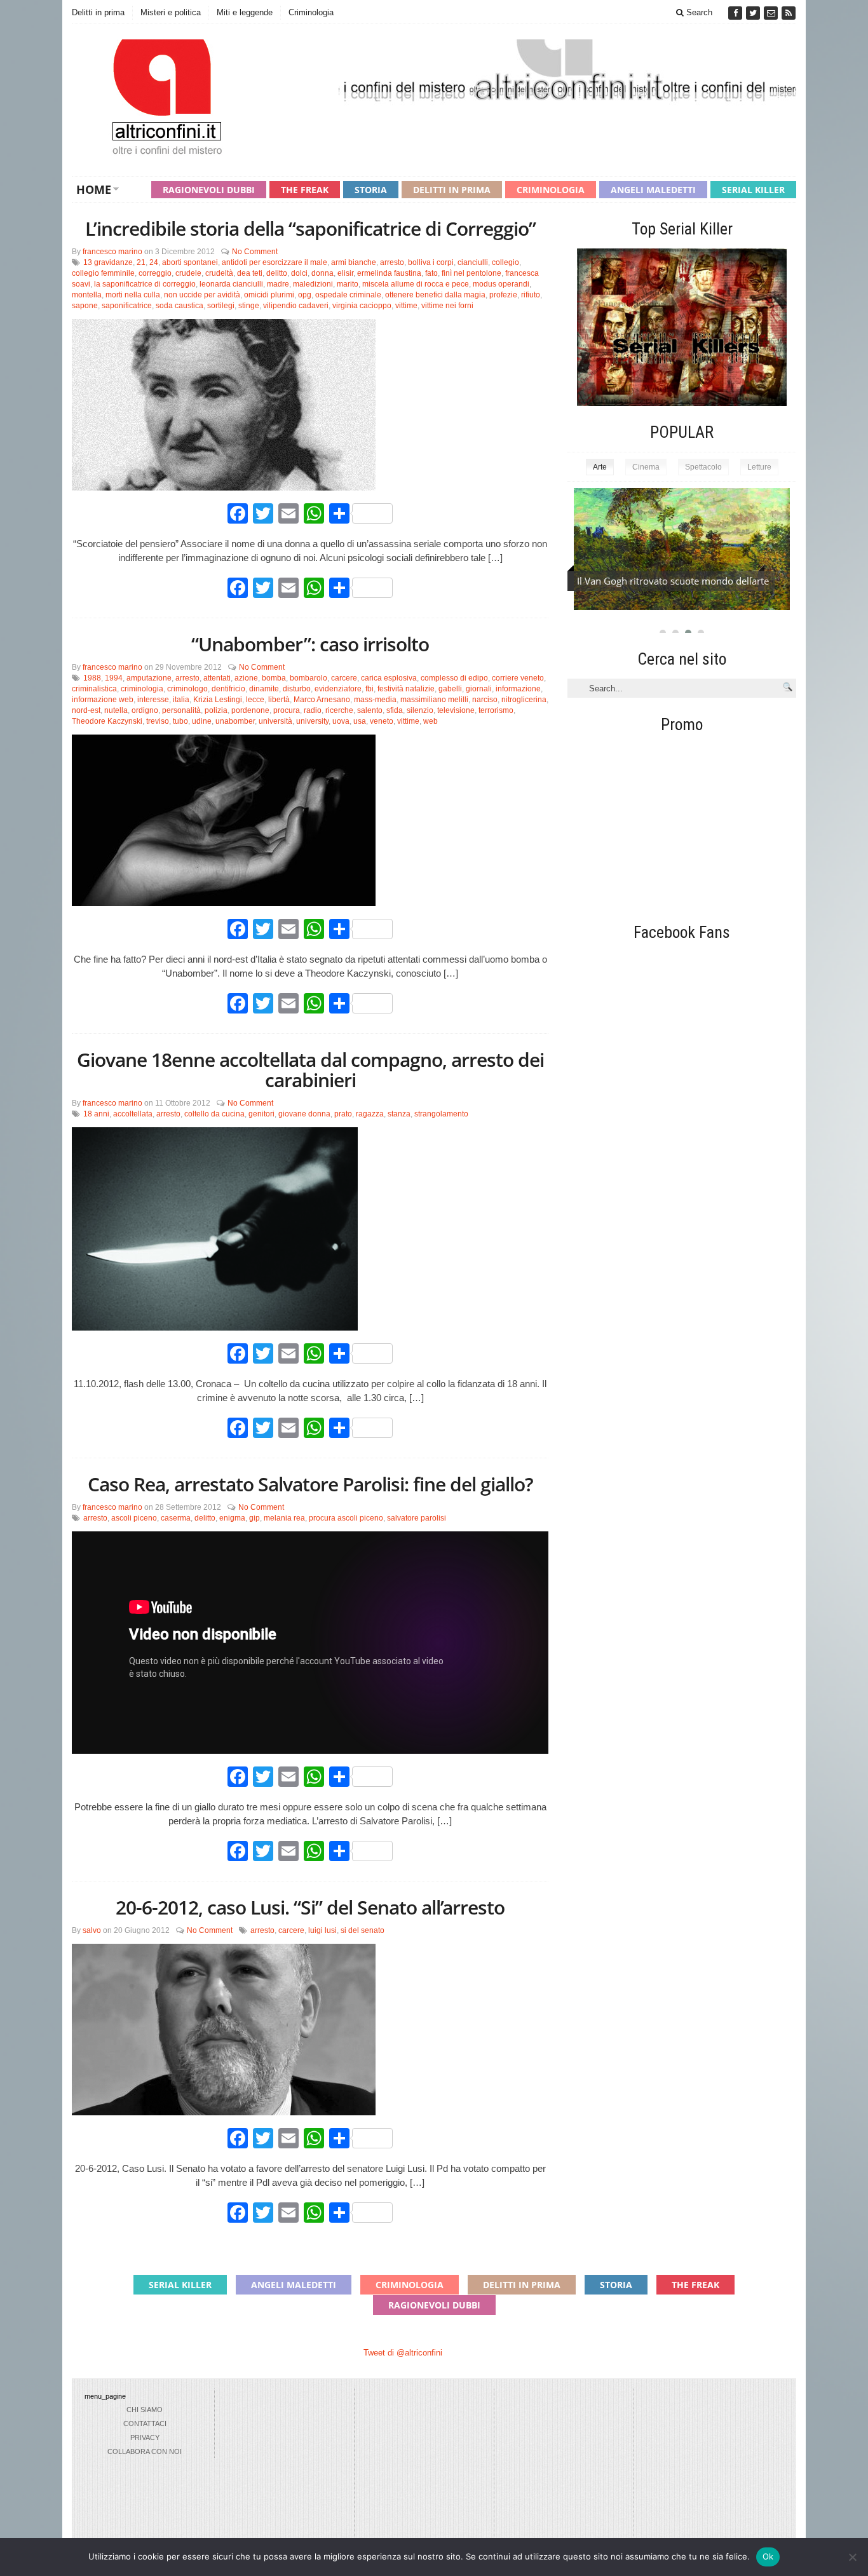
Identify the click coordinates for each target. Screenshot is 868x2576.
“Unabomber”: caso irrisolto (310, 644)
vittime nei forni (447, 306)
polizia (216, 710)
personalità (181, 710)
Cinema (646, 467)
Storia (371, 190)
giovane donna (304, 1114)
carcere (344, 678)
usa (360, 721)
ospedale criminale (348, 295)
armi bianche (354, 262)
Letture (759, 467)
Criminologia (311, 12)
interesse (153, 700)
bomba (274, 678)
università (275, 721)
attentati (217, 678)
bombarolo (309, 678)
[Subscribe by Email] (772, 13)
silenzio (420, 710)
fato (431, 273)
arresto (392, 262)
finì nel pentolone (471, 273)
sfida (395, 710)
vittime (406, 306)
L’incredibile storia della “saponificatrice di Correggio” (310, 228)
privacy (145, 2437)
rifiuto (531, 295)
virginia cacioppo (362, 306)
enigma (232, 1518)
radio (313, 710)
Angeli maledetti (653, 190)
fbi (370, 689)
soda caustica (180, 306)
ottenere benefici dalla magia (435, 295)
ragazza (370, 1114)
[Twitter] (754, 13)
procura (287, 710)
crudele (188, 273)
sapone (85, 306)
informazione (518, 689)
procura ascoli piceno (346, 1518)
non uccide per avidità (202, 295)
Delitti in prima (98, 12)
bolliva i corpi (431, 262)
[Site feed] (789, 13)
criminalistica (94, 689)
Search (698, 12)
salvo (92, 1930)
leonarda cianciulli (231, 284)
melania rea (284, 1518)
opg (305, 295)
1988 (92, 678)
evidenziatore (338, 689)
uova (341, 721)
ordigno (145, 710)
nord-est (86, 710)
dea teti (250, 273)
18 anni (96, 1114)
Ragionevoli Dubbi (209, 190)
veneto (382, 721)
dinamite (264, 689)
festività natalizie (406, 689)
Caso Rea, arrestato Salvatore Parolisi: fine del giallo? (310, 1484)
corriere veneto (518, 678)
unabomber (235, 721)
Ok (768, 2556)
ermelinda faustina (389, 273)
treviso (158, 721)
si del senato (363, 1930)
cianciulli (473, 262)
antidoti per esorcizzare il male (275, 262)
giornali (479, 689)
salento (370, 710)
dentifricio (228, 689)
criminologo (187, 689)
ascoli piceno (134, 1518)
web (431, 721)
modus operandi (501, 284)
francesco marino (112, 252)
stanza (399, 1114)
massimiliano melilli (434, 700)
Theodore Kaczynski (107, 721)
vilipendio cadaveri (296, 306)
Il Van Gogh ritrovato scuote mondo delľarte (673, 581)
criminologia (142, 689)
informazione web (103, 700)
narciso (485, 700)
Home (94, 189)
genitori (261, 1114)
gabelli (450, 689)
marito (348, 284)
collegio (505, 262)
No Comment (255, 252)
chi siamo (145, 2410)
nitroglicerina (524, 700)
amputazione (149, 678)
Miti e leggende (245, 12)
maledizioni (313, 284)
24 (154, 262)
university (312, 721)
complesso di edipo (454, 678)
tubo (180, 721)
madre (278, 284)
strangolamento (441, 1114)
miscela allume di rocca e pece (416, 284)
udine (202, 721)
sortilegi (221, 306)
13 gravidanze (108, 262)
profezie (503, 295)
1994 (114, 678)
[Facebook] (736, 13)
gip (254, 1518)
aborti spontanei (190, 262)
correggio (155, 273)
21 (141, 262)
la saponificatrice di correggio (145, 284)
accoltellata (133, 1114)
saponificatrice (127, 306)
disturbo (297, 689)
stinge (249, 306)
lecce (255, 700)
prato (343, 1114)
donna (322, 273)
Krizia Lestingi (218, 700)
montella (87, 295)
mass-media (375, 700)
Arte (600, 467)
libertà (279, 700)
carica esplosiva (389, 678)
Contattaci (145, 2423)
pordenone (250, 710)
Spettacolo (703, 467)
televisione (456, 710)
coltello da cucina (214, 1114)
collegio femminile (103, 273)
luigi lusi (322, 1930)
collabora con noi (145, 2451)
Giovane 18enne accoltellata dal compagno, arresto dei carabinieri (310, 1070)
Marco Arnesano (322, 700)
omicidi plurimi (269, 295)
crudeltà (219, 273)
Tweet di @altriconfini (403, 2353)
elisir (345, 273)
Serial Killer (753, 190)
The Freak (305, 190)
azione (246, 678)
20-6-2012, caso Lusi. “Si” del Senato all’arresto (310, 1907)
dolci (299, 273)
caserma (176, 1518)
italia (181, 700)
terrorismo (496, 710)
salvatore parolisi (417, 1518)
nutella (116, 710)
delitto (277, 273)
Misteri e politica (171, 12)
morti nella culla (133, 295)
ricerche (339, 710)
